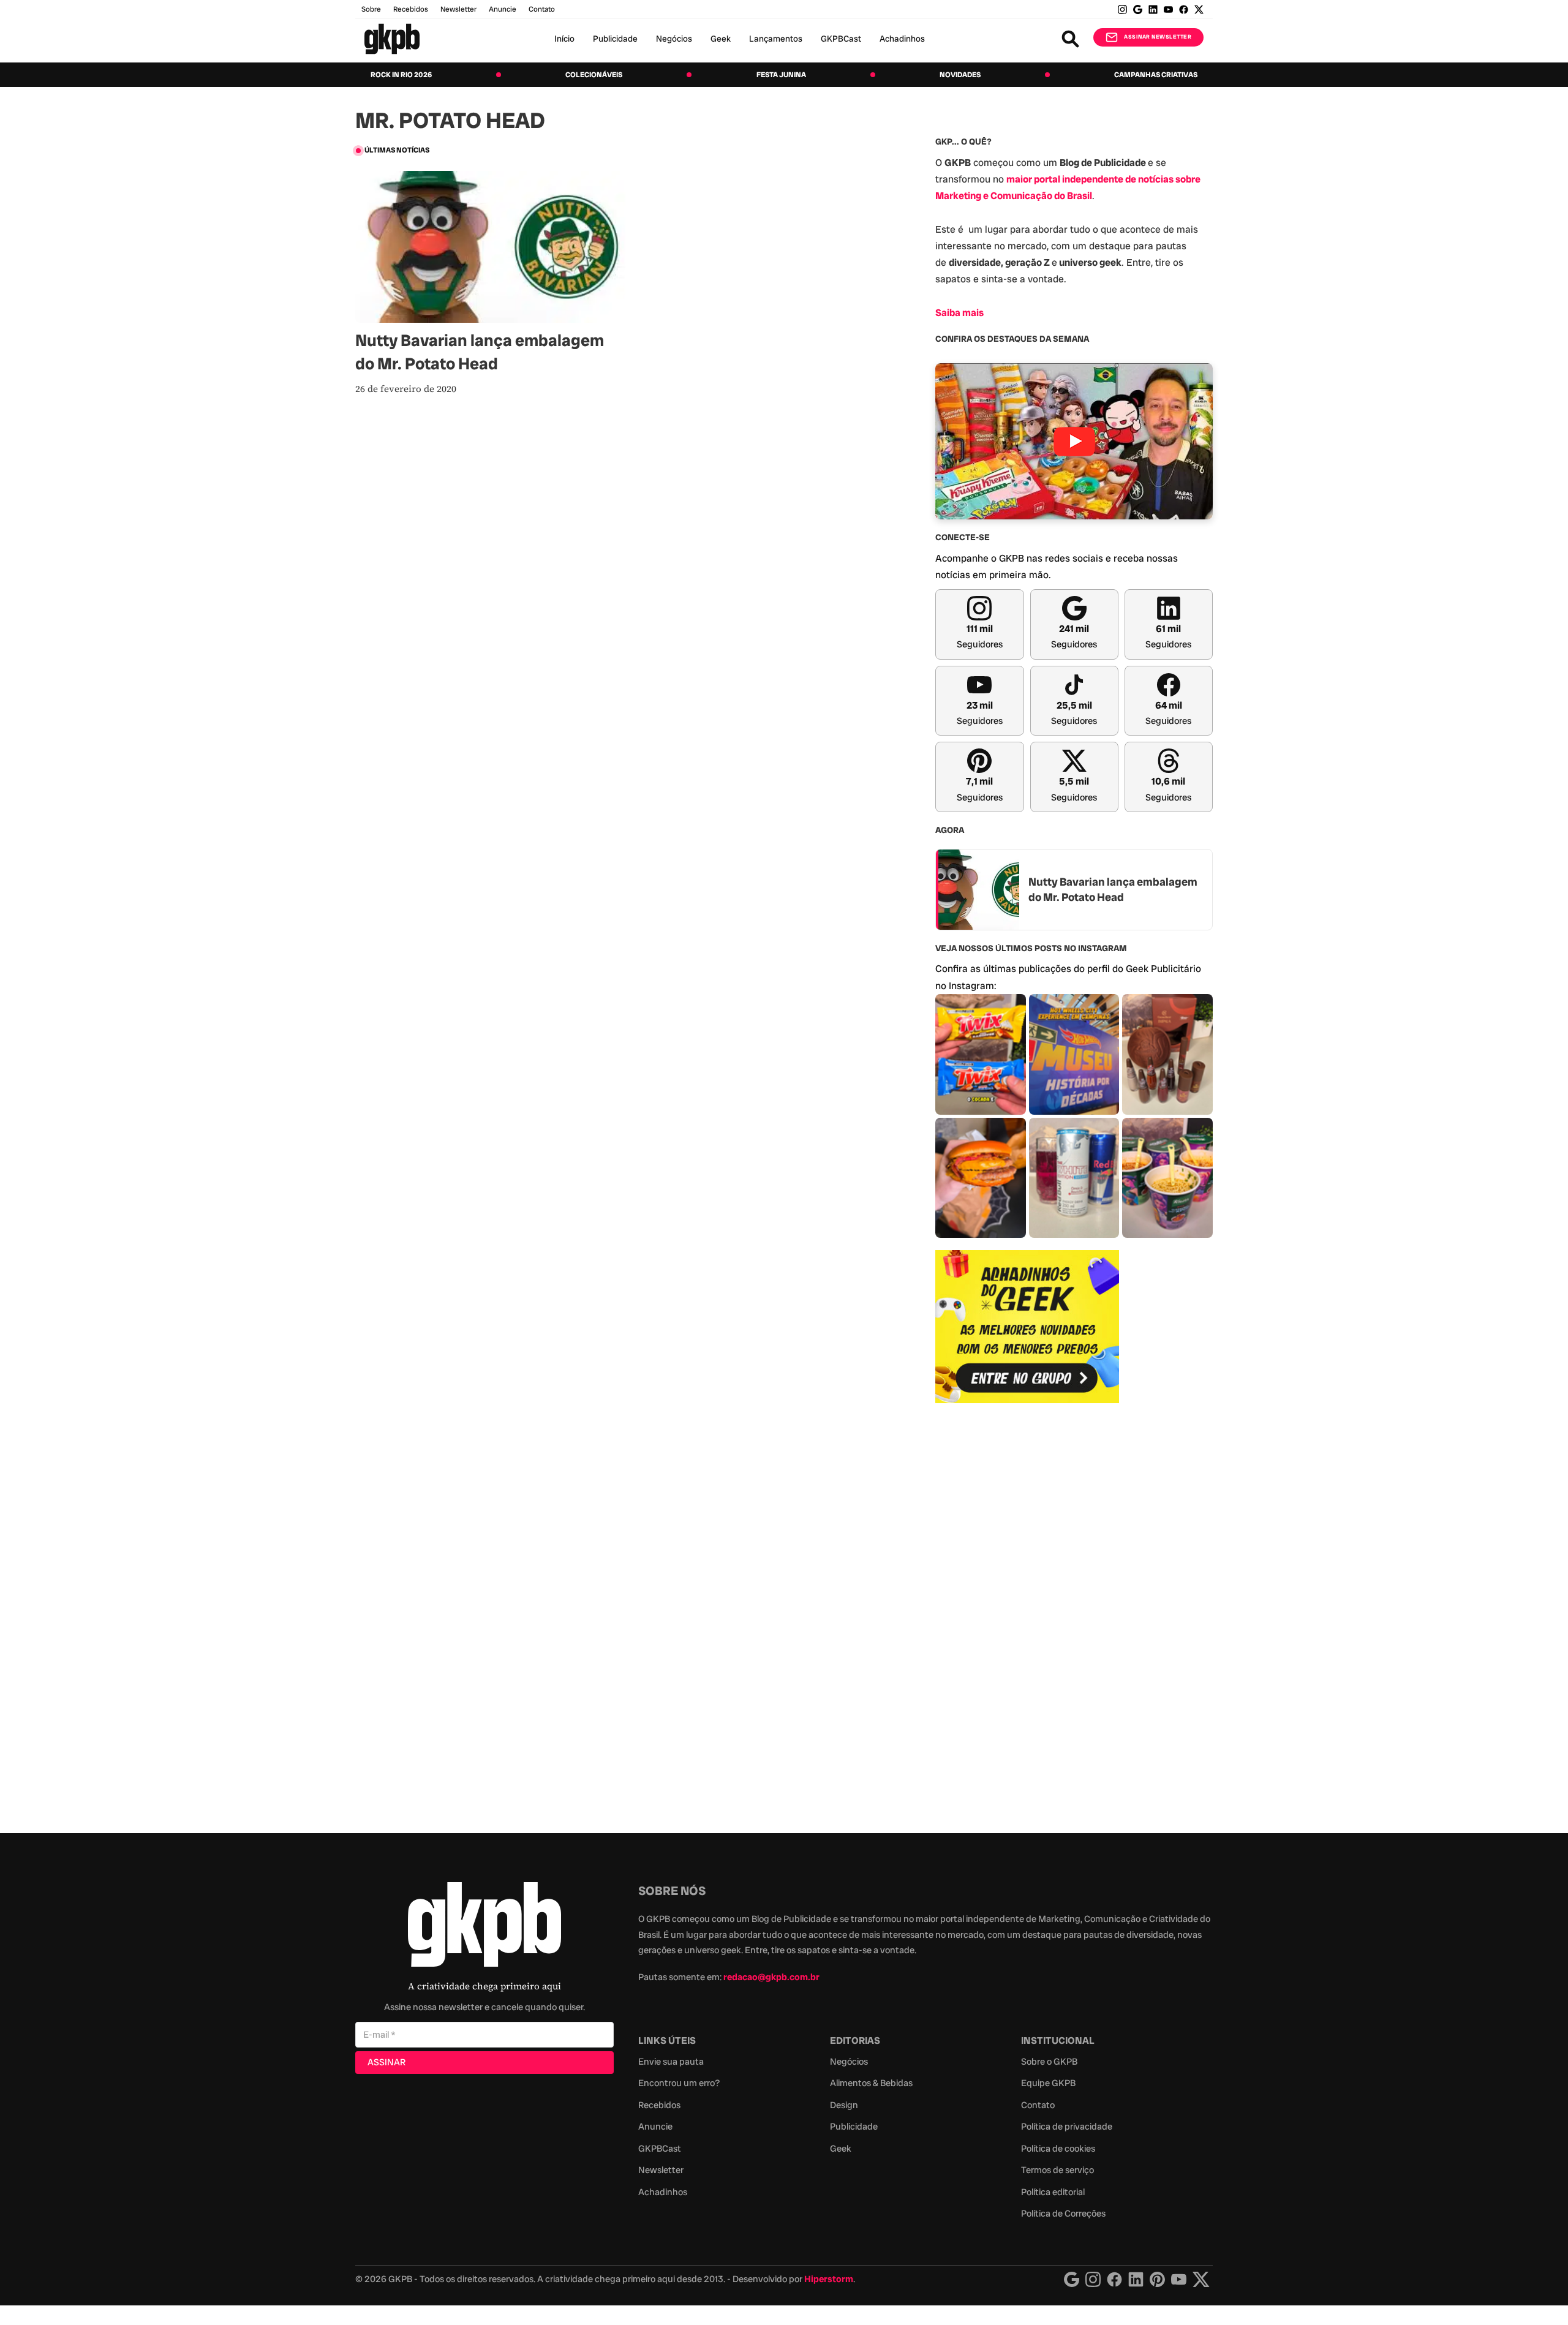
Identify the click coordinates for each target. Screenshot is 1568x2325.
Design (844, 2105)
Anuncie (503, 9)
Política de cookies (1058, 2149)
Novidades (960, 75)
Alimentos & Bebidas (871, 2083)
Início (564, 39)
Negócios (674, 39)
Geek (721, 39)
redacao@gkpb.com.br (771, 1977)
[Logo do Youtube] (1179, 2279)
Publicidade (615, 39)
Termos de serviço (1057, 2170)
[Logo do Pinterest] (1157, 2279)
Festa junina (781, 75)
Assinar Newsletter (1158, 37)
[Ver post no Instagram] (981, 1054)
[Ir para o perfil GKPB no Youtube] (1168, 9)
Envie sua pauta (671, 2062)
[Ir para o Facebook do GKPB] (1184, 9)
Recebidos (411, 9)
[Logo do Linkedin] (1136, 2279)
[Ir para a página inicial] (392, 39)
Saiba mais (959, 313)
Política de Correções (1063, 2214)
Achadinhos (902, 39)
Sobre (371, 9)
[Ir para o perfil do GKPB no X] (1199, 9)
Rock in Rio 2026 (401, 75)
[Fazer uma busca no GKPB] (1070, 39)
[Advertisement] (1027, 1611)
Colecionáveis (594, 75)
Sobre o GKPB (1049, 2062)
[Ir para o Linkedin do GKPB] (1153, 9)
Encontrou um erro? (679, 2083)
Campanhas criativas (1156, 75)
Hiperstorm (829, 2279)
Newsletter (458, 9)
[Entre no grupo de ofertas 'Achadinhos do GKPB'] (1027, 1327)
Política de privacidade (1067, 2127)
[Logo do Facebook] (1114, 2279)
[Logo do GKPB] (484, 1927)
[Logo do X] (1201, 2279)
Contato (1038, 2105)
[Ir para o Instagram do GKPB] (1122, 9)
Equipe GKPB (1048, 2083)
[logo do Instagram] (1072, 2279)
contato (542, 9)
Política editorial (1053, 2192)
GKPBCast (841, 39)
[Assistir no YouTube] (1074, 441)
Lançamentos (776, 39)
